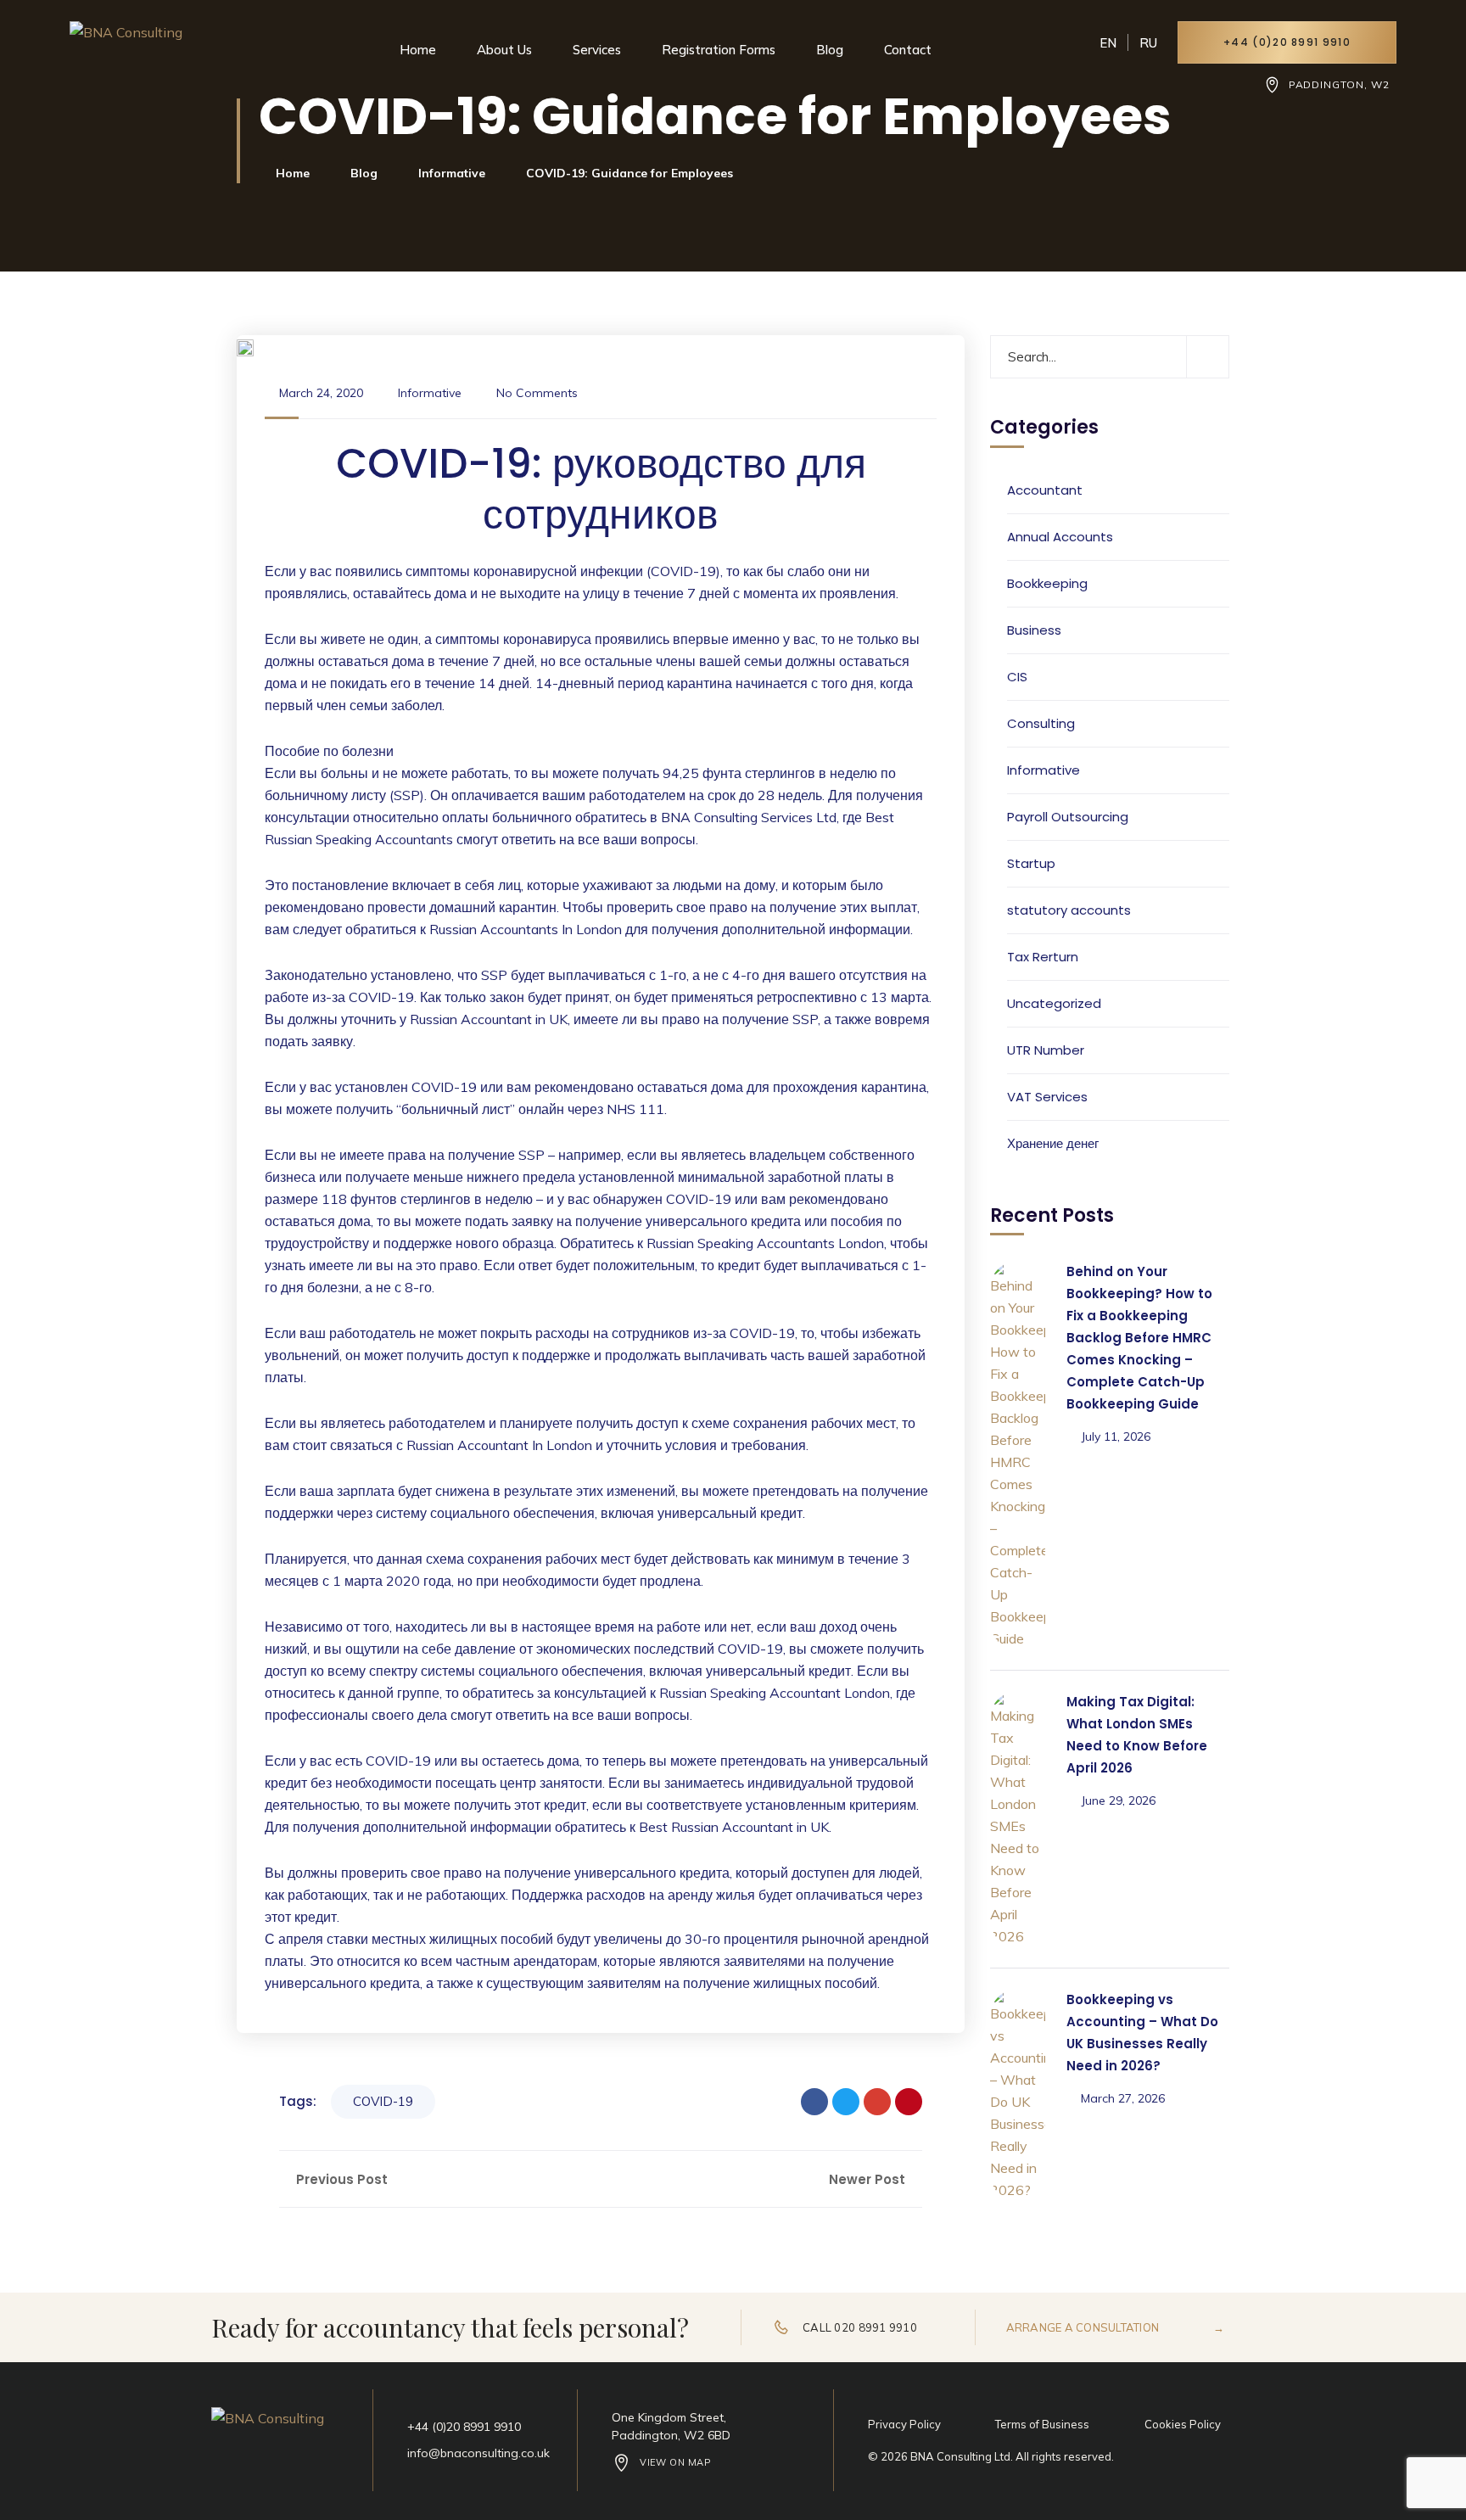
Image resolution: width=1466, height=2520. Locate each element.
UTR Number (1046, 1050)
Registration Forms (719, 50)
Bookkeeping (1047, 583)
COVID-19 (383, 2101)
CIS (1017, 677)
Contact (908, 50)
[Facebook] (814, 2102)
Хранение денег (1053, 1143)
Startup (1031, 863)
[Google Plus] (877, 2102)
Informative (452, 173)
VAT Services (1047, 1097)
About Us (504, 50)
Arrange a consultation (1115, 2327)
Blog (830, 50)
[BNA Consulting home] (130, 53)
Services (597, 50)
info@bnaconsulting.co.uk (478, 2453)
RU (1148, 43)
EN (1108, 43)
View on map (675, 2462)
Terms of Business (1042, 2424)
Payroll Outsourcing (1068, 817)
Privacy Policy (904, 2424)
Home (418, 50)
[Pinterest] (909, 2102)
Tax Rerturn (1043, 957)
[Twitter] (846, 2102)
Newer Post (869, 2179)
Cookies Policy (1183, 2424)
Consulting (1041, 723)
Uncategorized (1054, 1003)
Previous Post (340, 2179)
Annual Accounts (1060, 537)
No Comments (537, 393)
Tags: (298, 2101)
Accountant (1045, 490)
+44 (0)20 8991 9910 (1287, 42)
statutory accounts (1069, 910)
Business (1034, 630)
